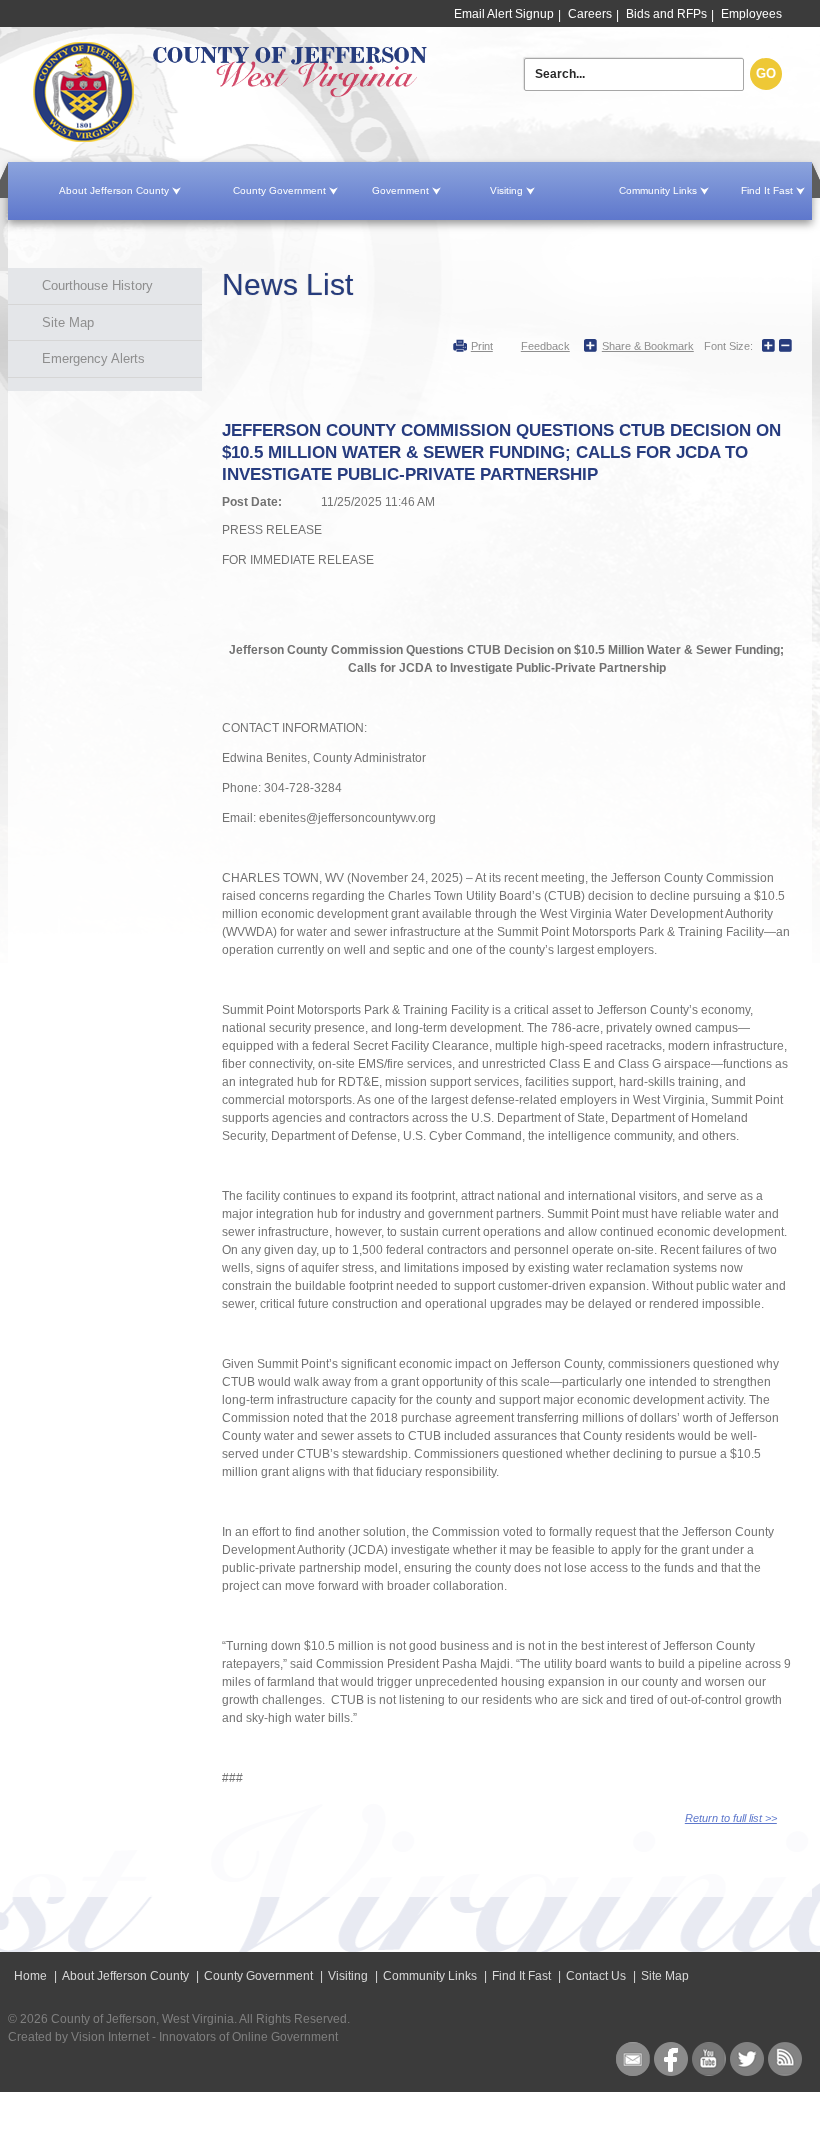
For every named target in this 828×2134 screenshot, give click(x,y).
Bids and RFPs (666, 14)
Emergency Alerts (93, 358)
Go (766, 73)
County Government (279, 190)
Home (282, 92)
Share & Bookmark (648, 346)
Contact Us (596, 1976)
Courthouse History (97, 285)
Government (400, 190)
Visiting (506, 190)
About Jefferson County (114, 190)
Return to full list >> (731, 1818)
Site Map (68, 322)
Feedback (545, 346)
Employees (751, 14)
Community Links (658, 190)
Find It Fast (767, 190)
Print (482, 346)
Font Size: (728, 346)
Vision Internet (110, 2037)
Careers (590, 14)
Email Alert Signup (504, 14)
